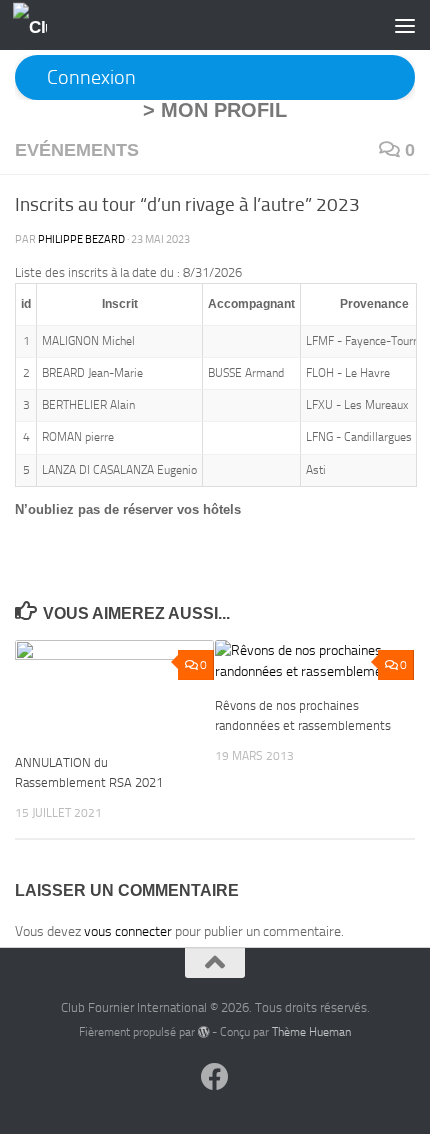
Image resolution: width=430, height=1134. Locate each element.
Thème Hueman (311, 1032)
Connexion (91, 77)
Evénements (77, 149)
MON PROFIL (224, 110)
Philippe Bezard (81, 239)
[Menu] (405, 25)
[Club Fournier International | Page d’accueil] (35, 25)
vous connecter (128, 931)
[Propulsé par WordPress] (204, 1032)
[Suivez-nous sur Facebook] (215, 1077)
